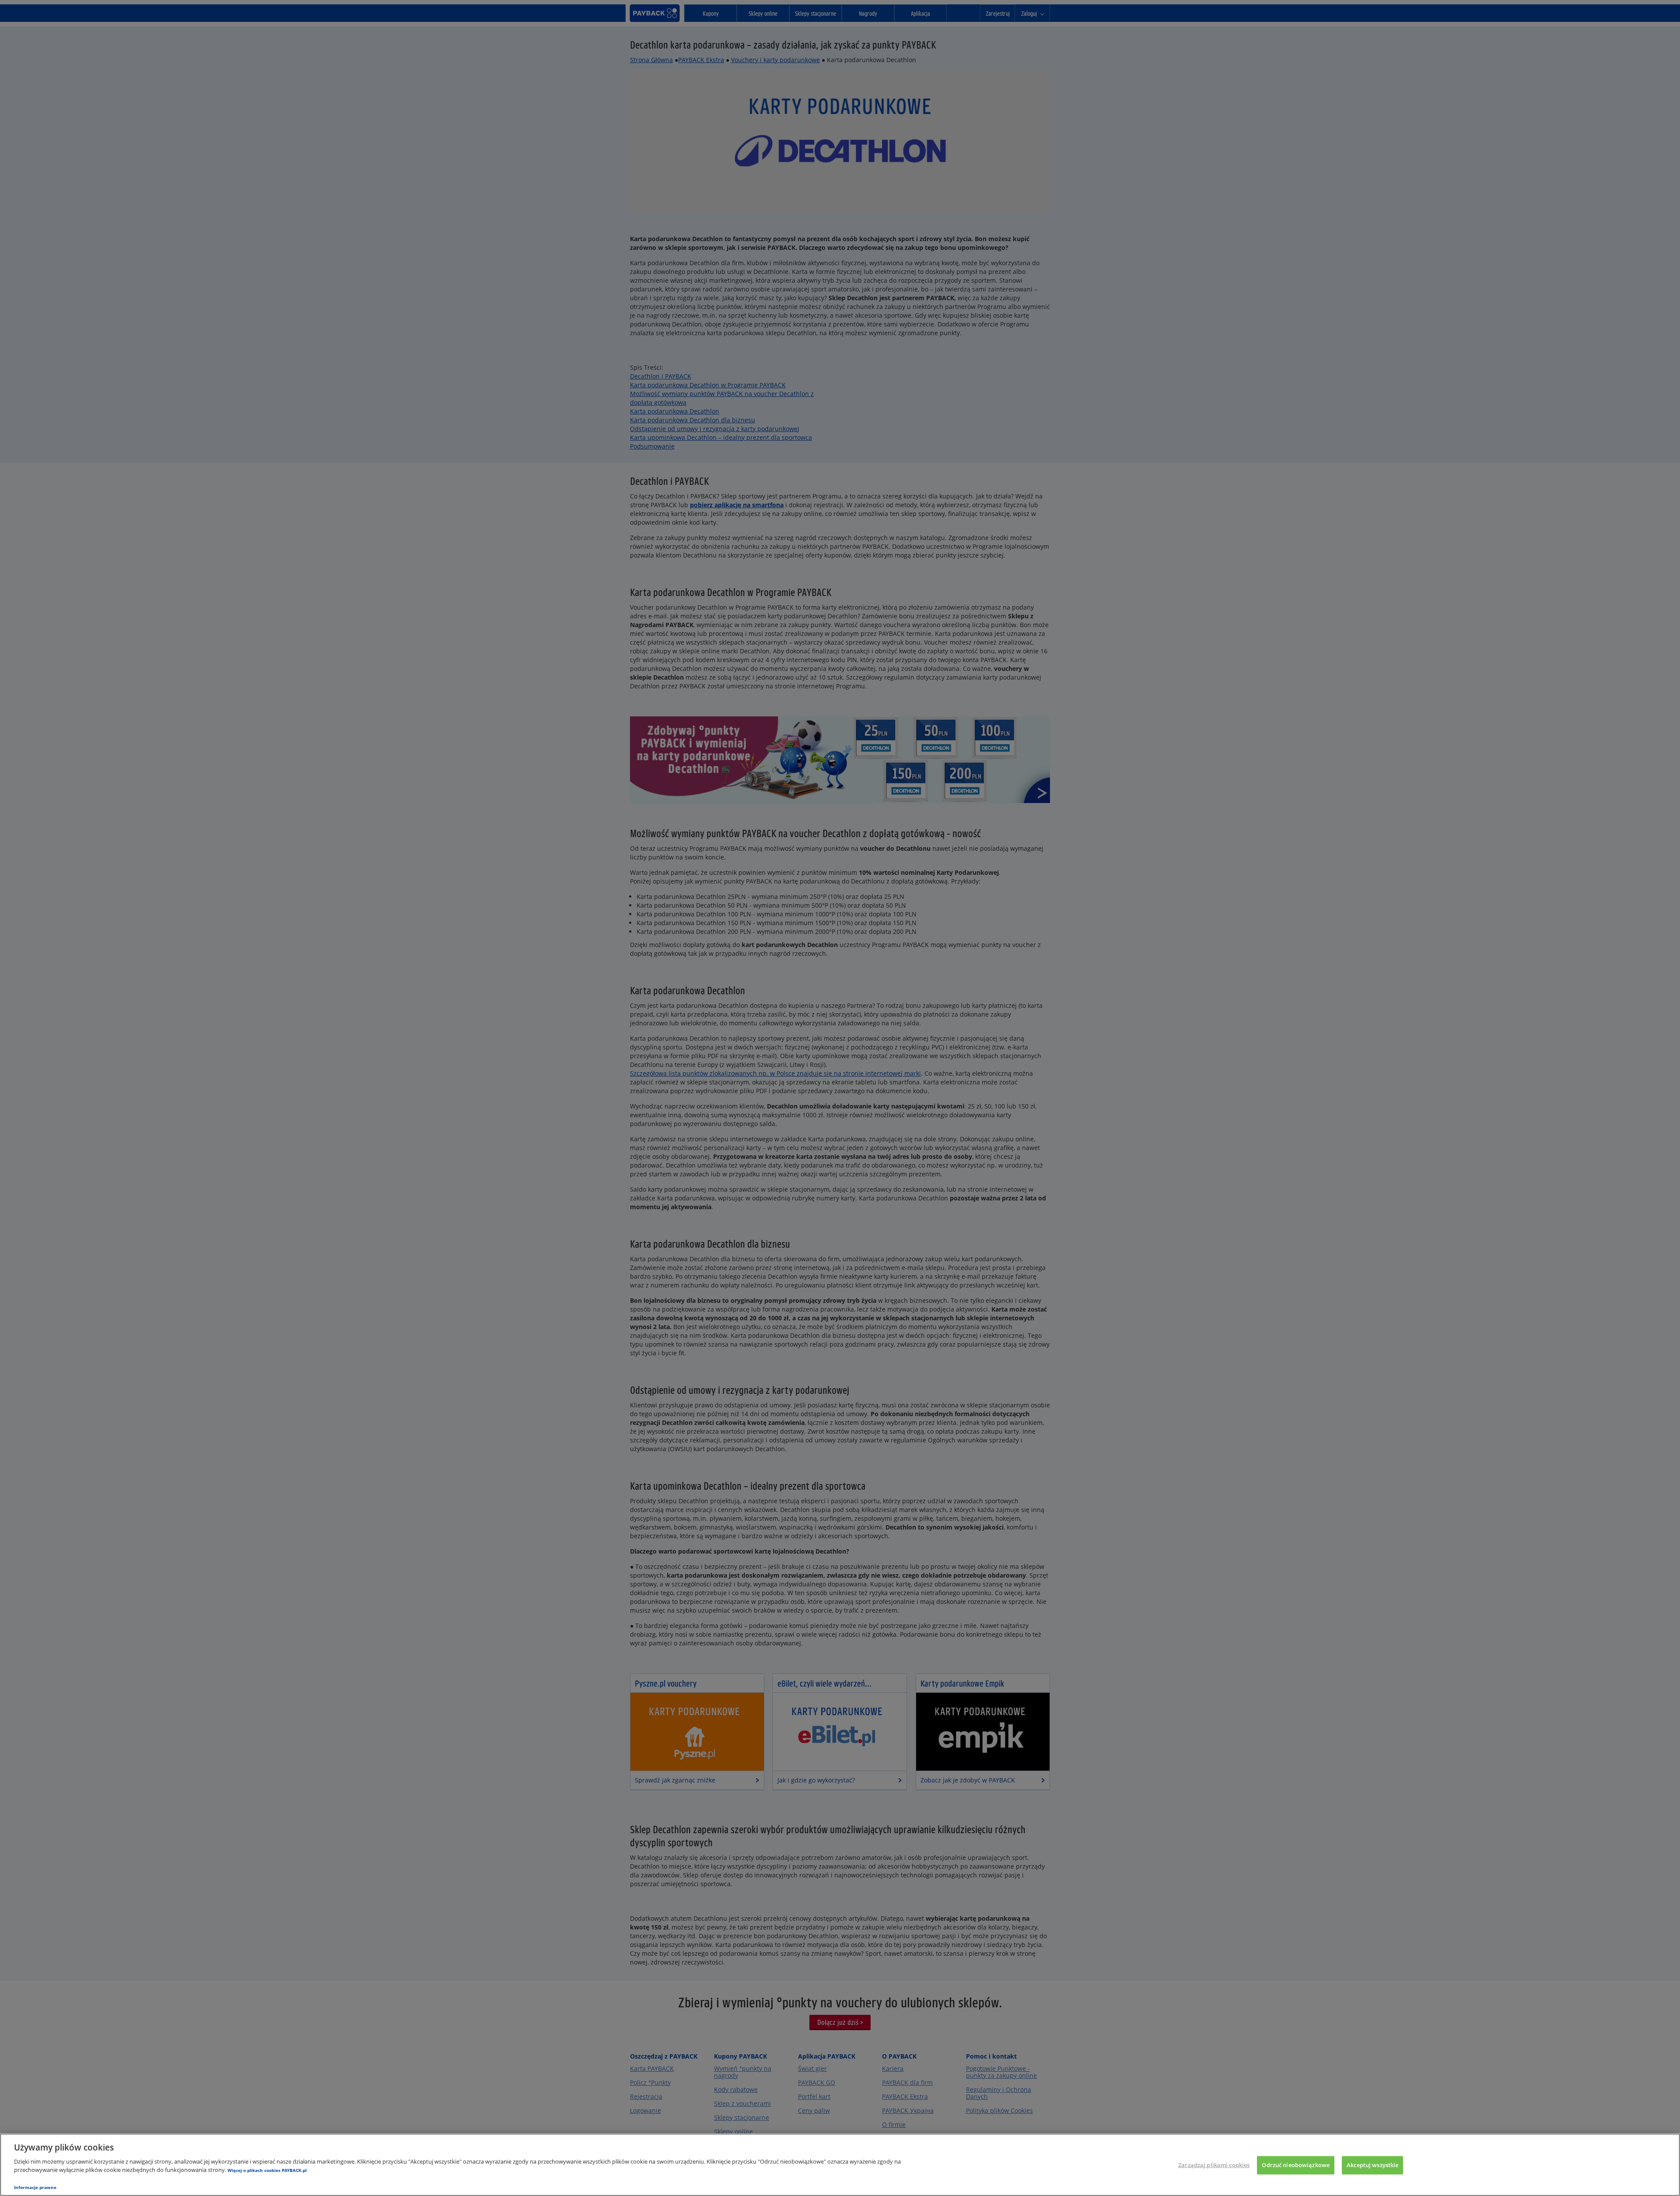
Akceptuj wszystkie (1372, 2165)
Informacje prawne (35, 2187)
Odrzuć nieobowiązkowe (1296, 2165)
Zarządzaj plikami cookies (1214, 2165)
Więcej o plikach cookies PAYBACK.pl (267, 2170)
